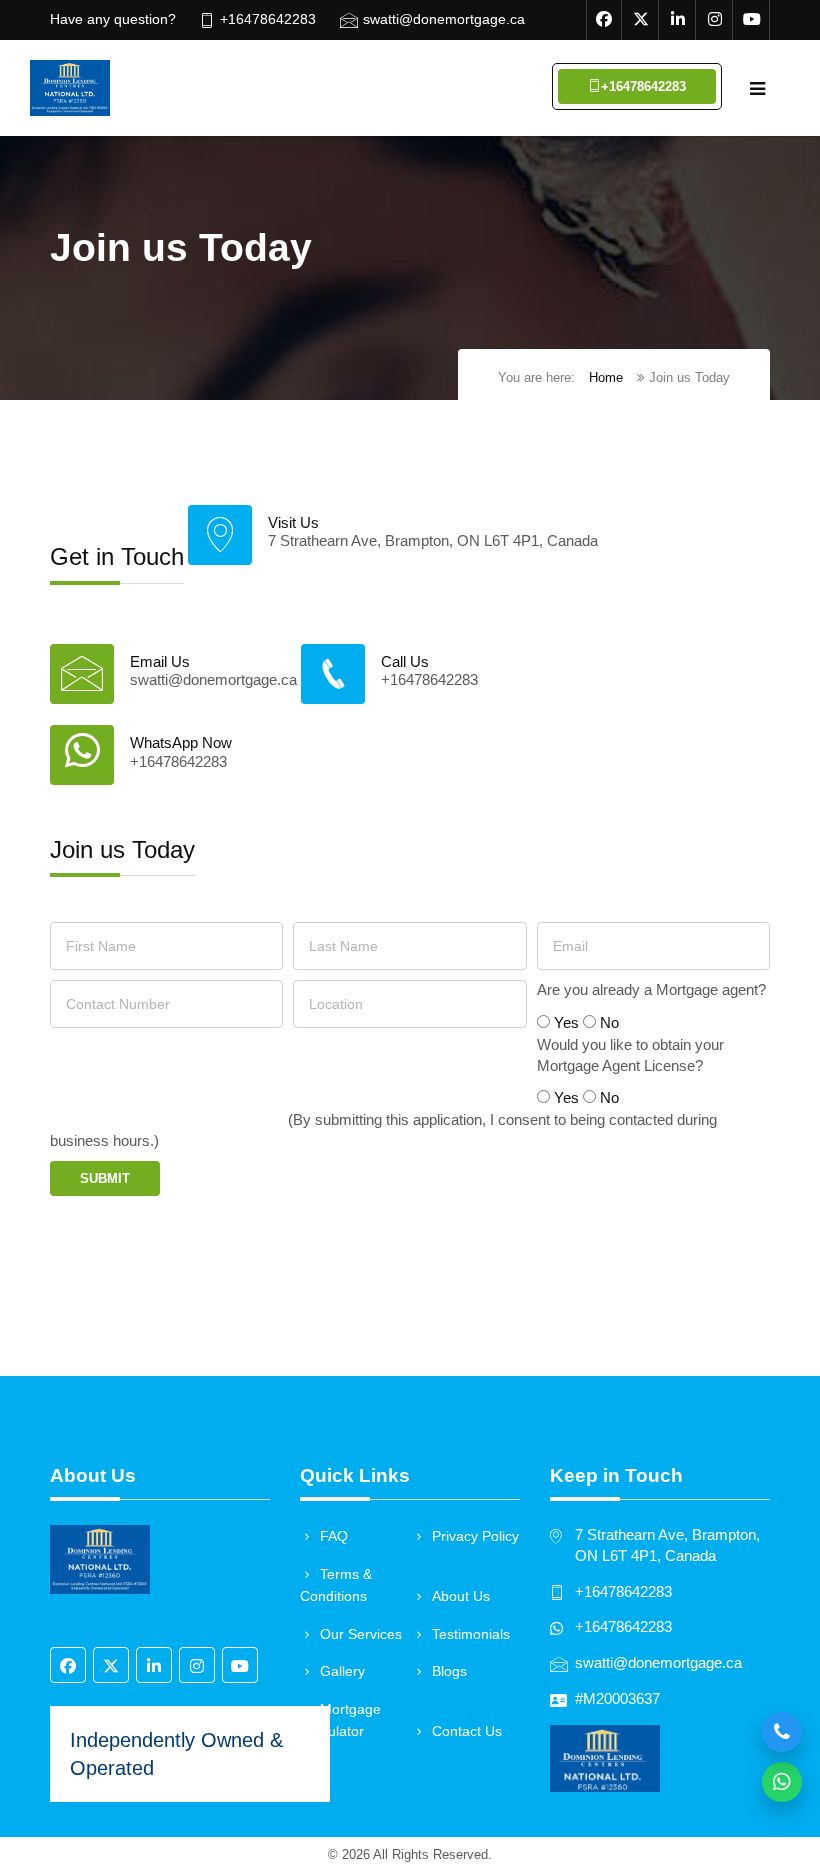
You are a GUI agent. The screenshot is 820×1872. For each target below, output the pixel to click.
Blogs (449, 1671)
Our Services (361, 1634)
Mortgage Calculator (340, 1720)
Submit (105, 1178)
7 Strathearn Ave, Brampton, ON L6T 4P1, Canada (433, 541)
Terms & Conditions (336, 1585)
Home (606, 377)
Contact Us (467, 1731)
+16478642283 (268, 19)
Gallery (342, 1671)
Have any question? (113, 19)
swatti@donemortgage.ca (444, 19)
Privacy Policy (475, 1536)
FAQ (334, 1536)
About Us (461, 1596)
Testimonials (471, 1634)
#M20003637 (617, 1699)
